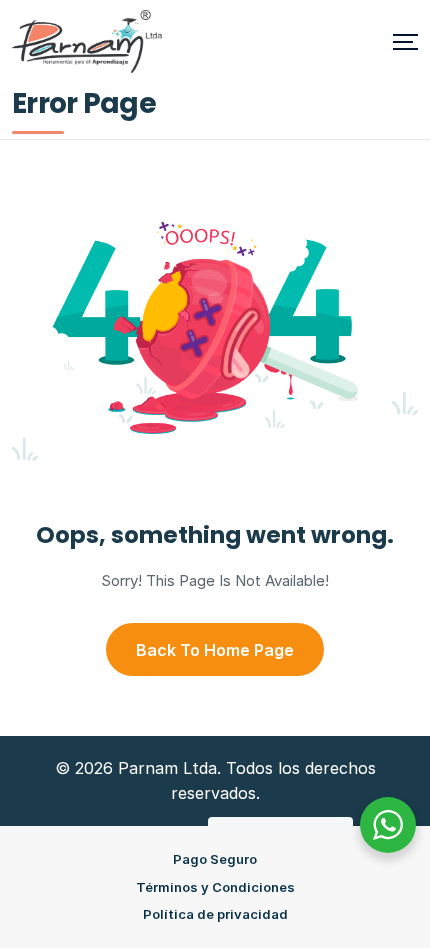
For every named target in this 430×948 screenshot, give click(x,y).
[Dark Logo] (87, 41)
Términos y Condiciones (215, 887)
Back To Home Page (215, 650)
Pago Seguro (215, 859)
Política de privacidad (215, 914)
